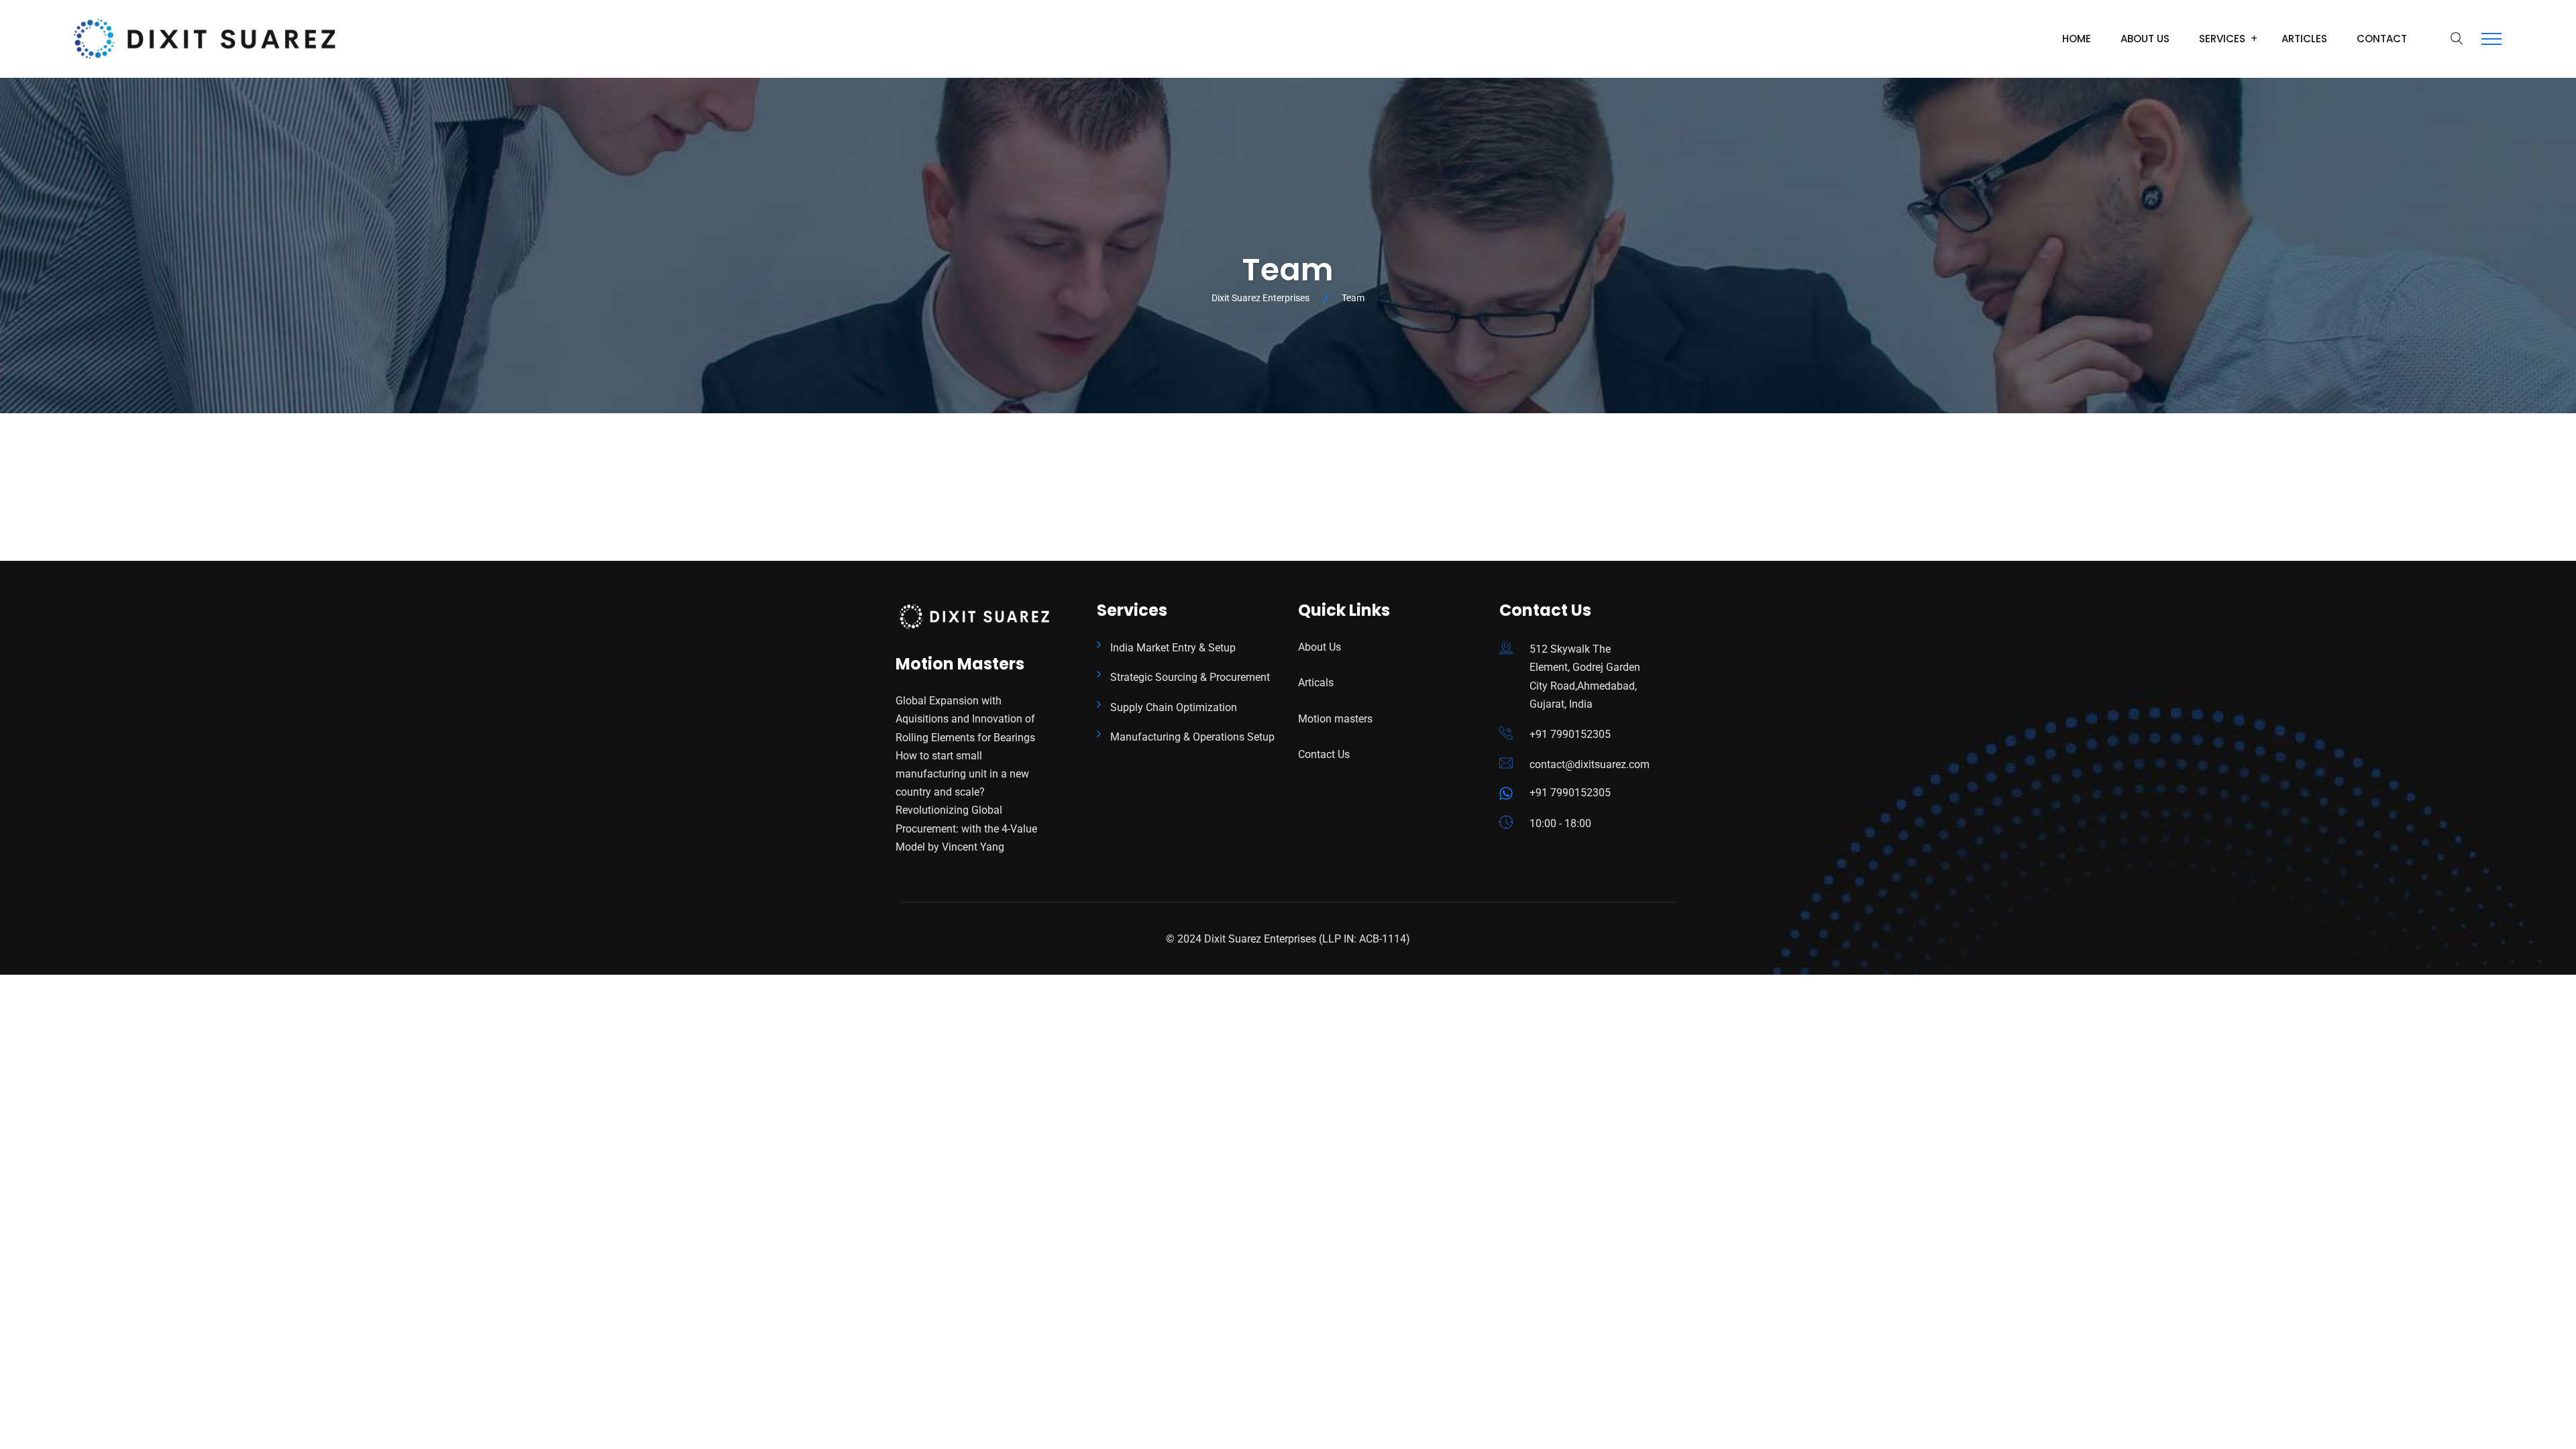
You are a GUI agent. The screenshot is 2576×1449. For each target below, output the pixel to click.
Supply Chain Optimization (1174, 707)
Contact (2382, 39)
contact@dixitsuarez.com (1590, 764)
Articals (1316, 683)
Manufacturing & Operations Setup (1192, 737)
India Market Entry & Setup (1173, 648)
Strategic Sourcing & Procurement (1190, 677)
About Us (2145, 39)
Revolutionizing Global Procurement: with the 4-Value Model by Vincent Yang (966, 828)
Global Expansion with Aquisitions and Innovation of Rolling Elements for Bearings (965, 719)
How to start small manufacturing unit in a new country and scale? (962, 774)
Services (2222, 39)
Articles (2304, 39)
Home (2077, 39)
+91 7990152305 (1570, 734)
